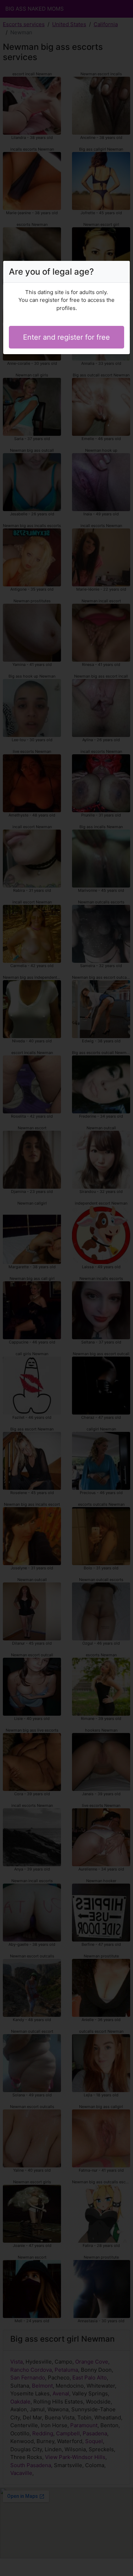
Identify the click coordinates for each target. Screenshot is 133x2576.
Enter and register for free (66, 337)
